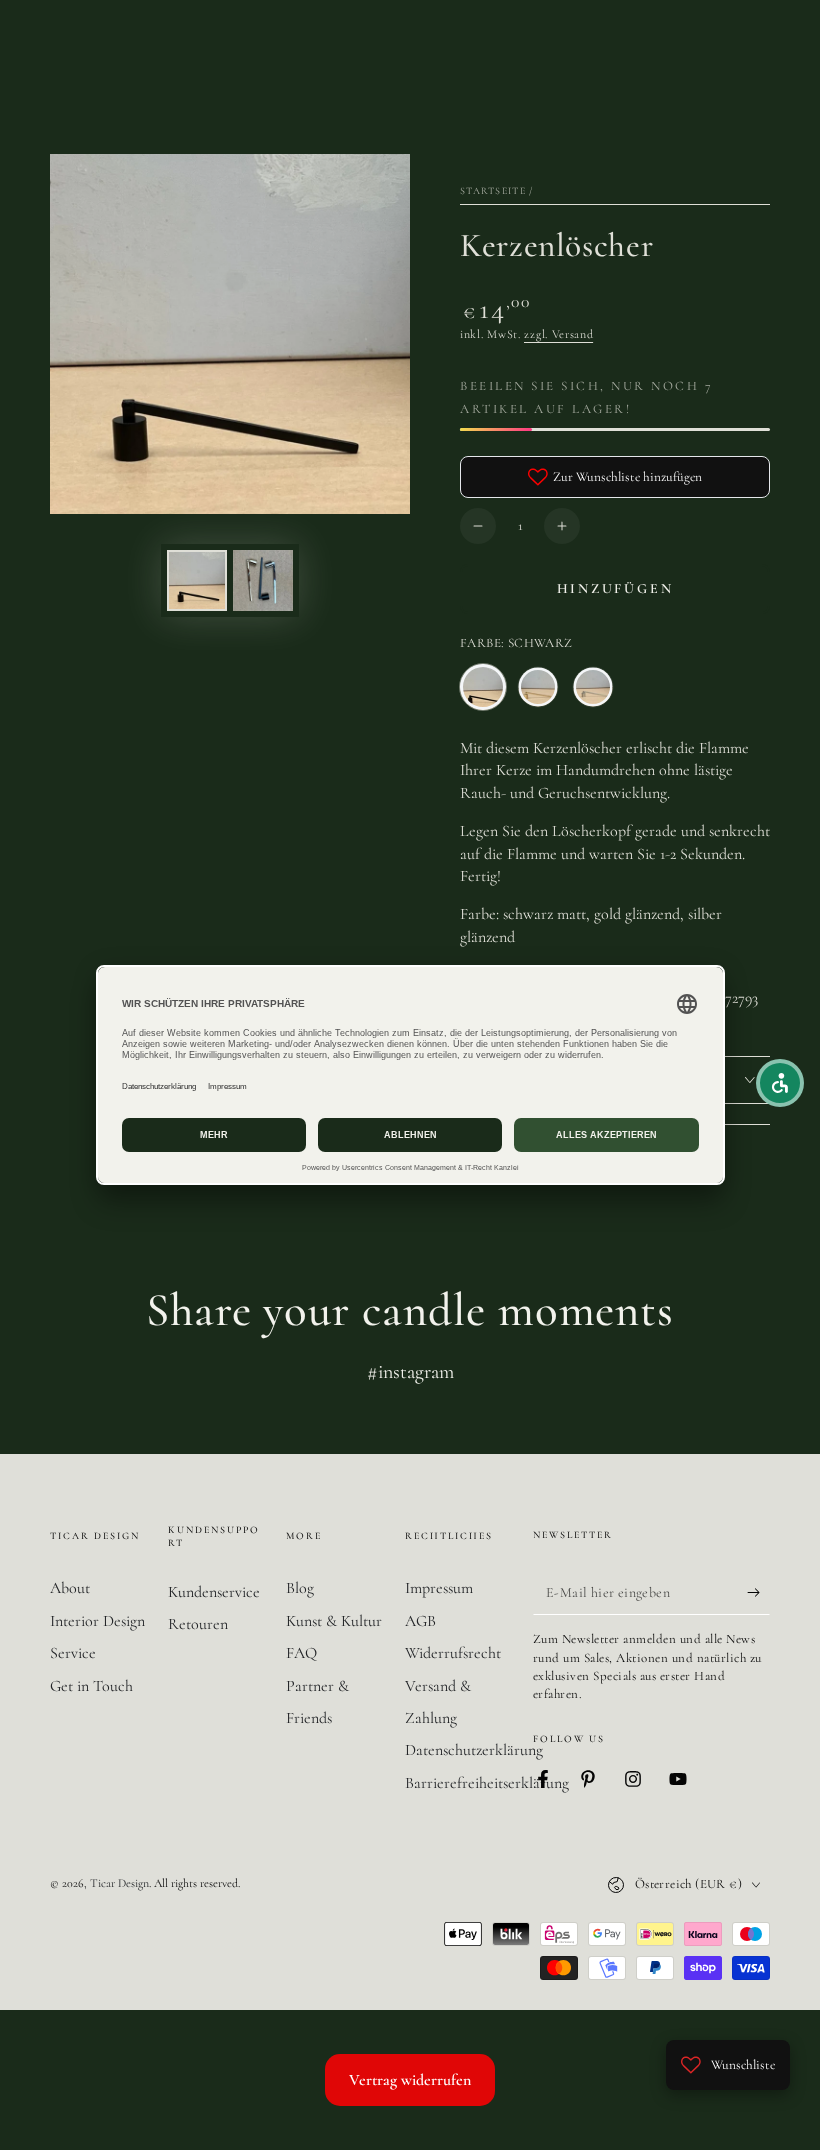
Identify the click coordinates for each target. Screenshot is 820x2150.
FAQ (301, 1653)
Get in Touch (91, 1686)
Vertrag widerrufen (410, 2080)
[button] (780, 1083)
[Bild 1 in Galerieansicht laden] (197, 580)
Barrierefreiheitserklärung (487, 1783)
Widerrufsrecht (453, 1653)
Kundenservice (214, 1592)
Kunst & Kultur (334, 1621)
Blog (300, 1588)
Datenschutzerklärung (474, 1750)
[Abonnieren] (758, 1592)
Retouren (198, 1624)
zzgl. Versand (558, 334)
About (70, 1588)
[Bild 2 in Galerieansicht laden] (263, 580)
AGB (420, 1621)
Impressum (439, 1588)
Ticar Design (119, 1883)
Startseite (493, 191)
